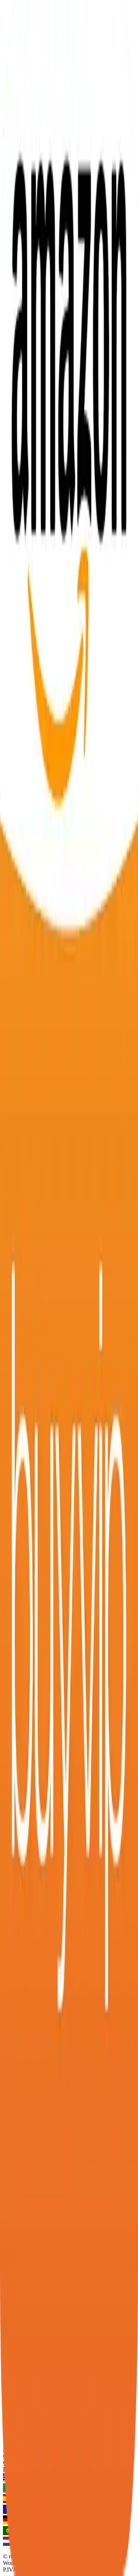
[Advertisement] (69, 562)
